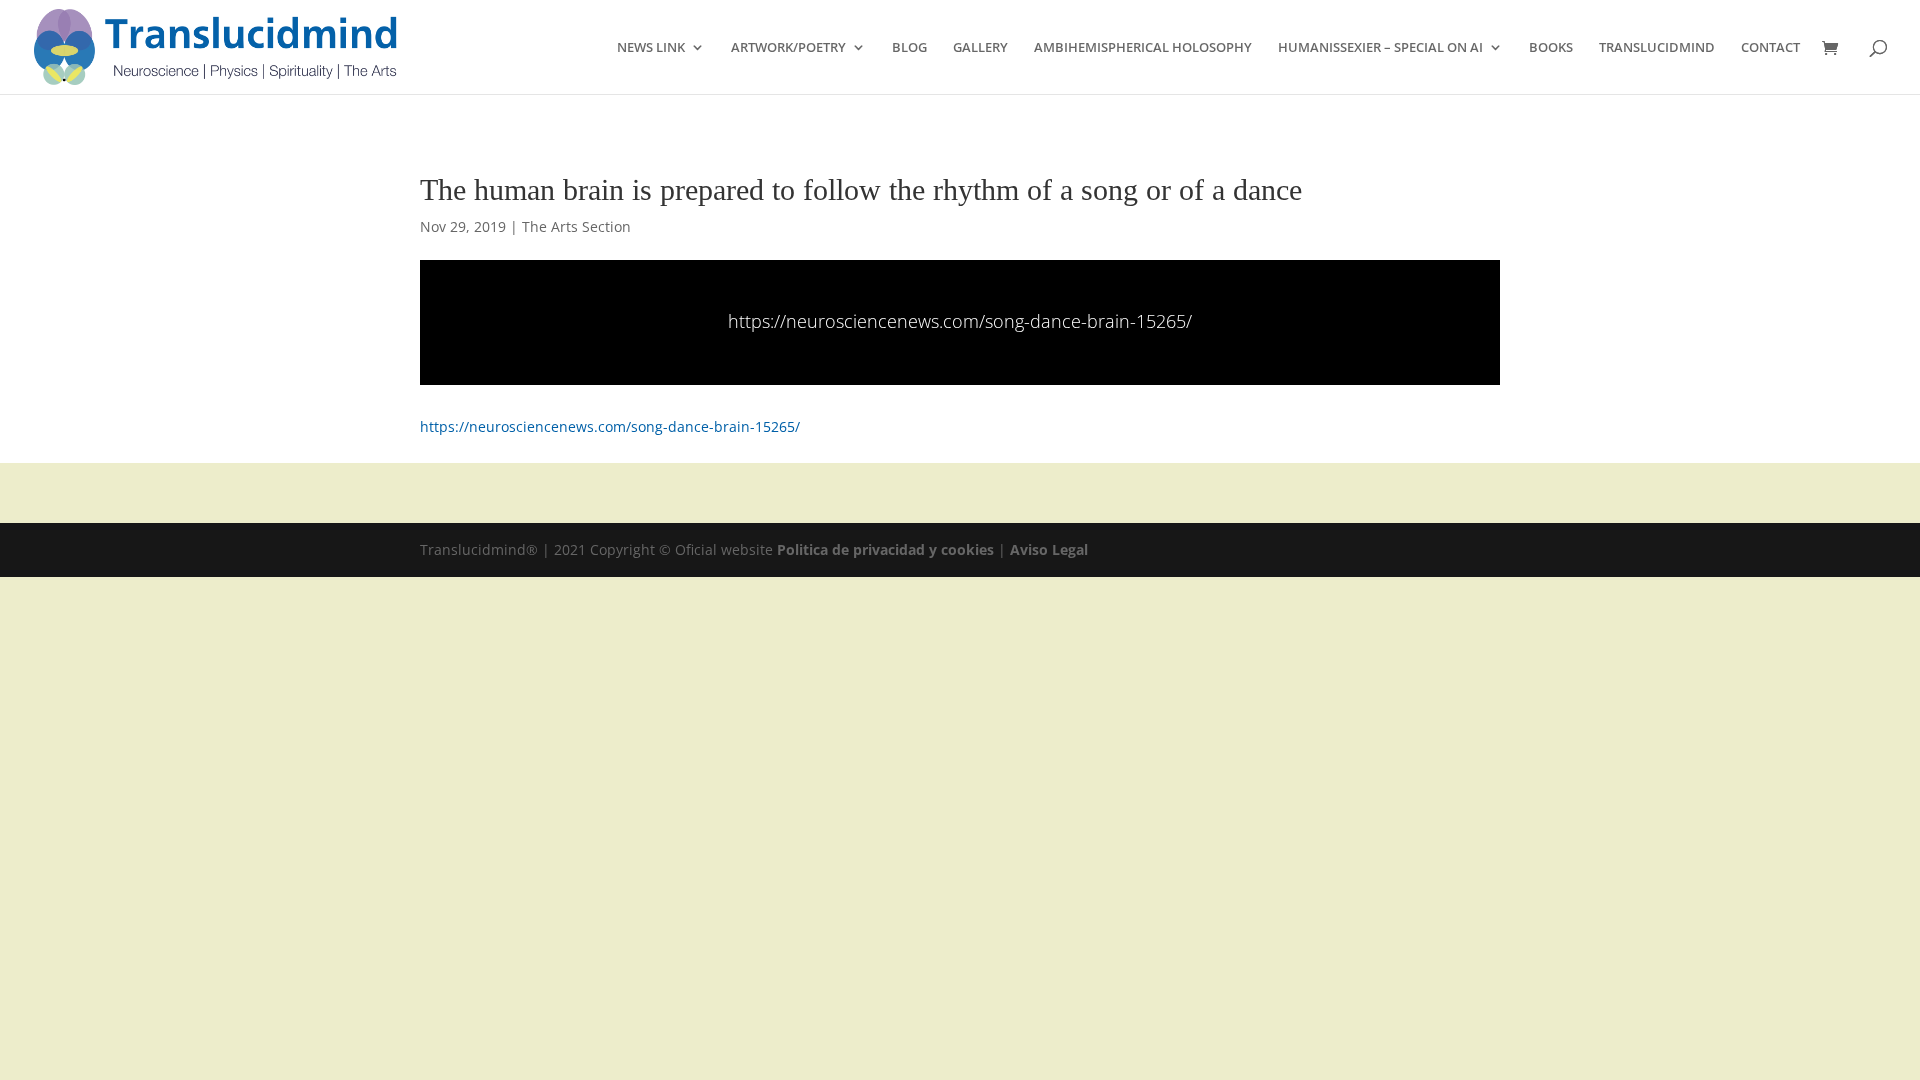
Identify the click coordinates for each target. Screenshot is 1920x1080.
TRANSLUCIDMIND (1657, 48)
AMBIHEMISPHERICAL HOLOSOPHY (1143, 48)
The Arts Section (576, 226)
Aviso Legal (1049, 549)
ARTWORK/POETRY (788, 48)
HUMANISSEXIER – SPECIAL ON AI (1380, 48)
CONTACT (1770, 48)
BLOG (909, 48)
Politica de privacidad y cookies (887, 549)
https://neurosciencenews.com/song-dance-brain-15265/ (960, 321)
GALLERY (980, 48)
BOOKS (1551, 48)
